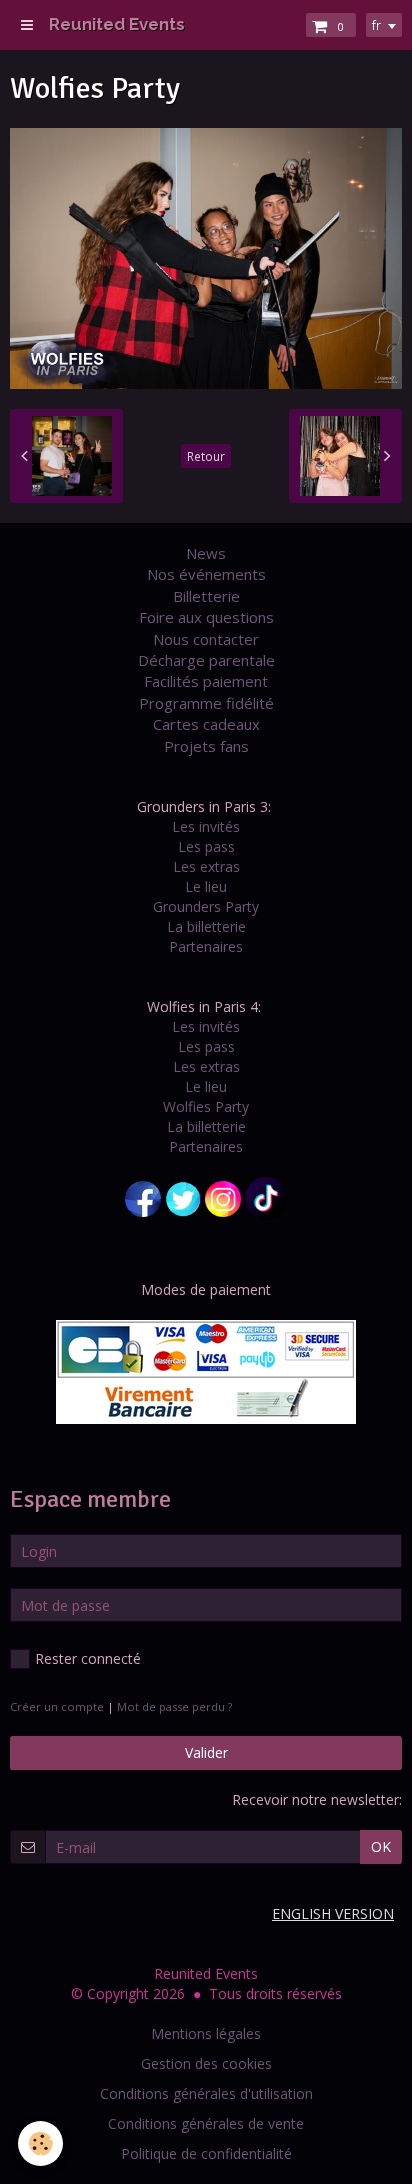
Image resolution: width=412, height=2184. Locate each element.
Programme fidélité (206, 703)
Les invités (206, 826)
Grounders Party (206, 906)
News (206, 553)
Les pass (206, 846)
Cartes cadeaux (206, 724)
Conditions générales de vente (206, 2123)
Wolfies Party (206, 1106)
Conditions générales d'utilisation (206, 2093)
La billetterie (206, 926)
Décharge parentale (206, 660)
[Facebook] (143, 1196)
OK (381, 1846)
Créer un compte (57, 1706)
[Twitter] (183, 1196)
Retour (206, 456)
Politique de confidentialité (206, 2153)
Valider (206, 1752)
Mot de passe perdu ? (174, 1706)
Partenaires (206, 946)
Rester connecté (88, 1658)
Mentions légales (206, 2033)
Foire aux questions (206, 617)
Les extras (206, 866)
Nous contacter (206, 639)
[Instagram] (223, 1196)
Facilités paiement (206, 681)
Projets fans (206, 746)
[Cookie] (40, 2143)
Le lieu (206, 886)
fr (376, 25)
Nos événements (206, 574)
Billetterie (206, 596)
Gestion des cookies (206, 2063)
